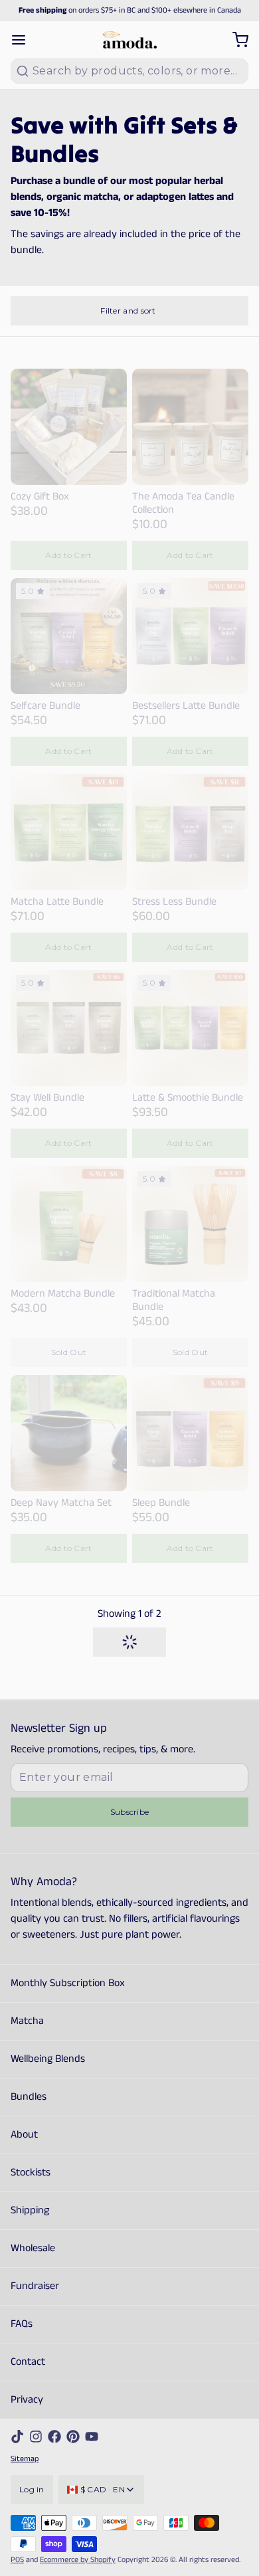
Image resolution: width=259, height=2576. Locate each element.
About (24, 2135)
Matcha (27, 2021)
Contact (28, 2362)
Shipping (30, 2210)
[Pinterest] (73, 2437)
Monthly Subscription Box (68, 1983)
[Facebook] (54, 2437)
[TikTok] (17, 2437)
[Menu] (24, 40)
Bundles (29, 2097)
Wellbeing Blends (48, 2059)
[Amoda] (129, 40)
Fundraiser (35, 2286)
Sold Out (69, 1352)
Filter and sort (128, 311)
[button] (69, 555)
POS (17, 2560)
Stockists (31, 2172)
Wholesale (33, 2248)
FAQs (22, 2324)
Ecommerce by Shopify (78, 2560)
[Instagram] (36, 2437)
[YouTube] (92, 2437)
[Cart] (235, 40)
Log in (32, 2489)
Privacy (27, 2400)
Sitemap (25, 2459)
